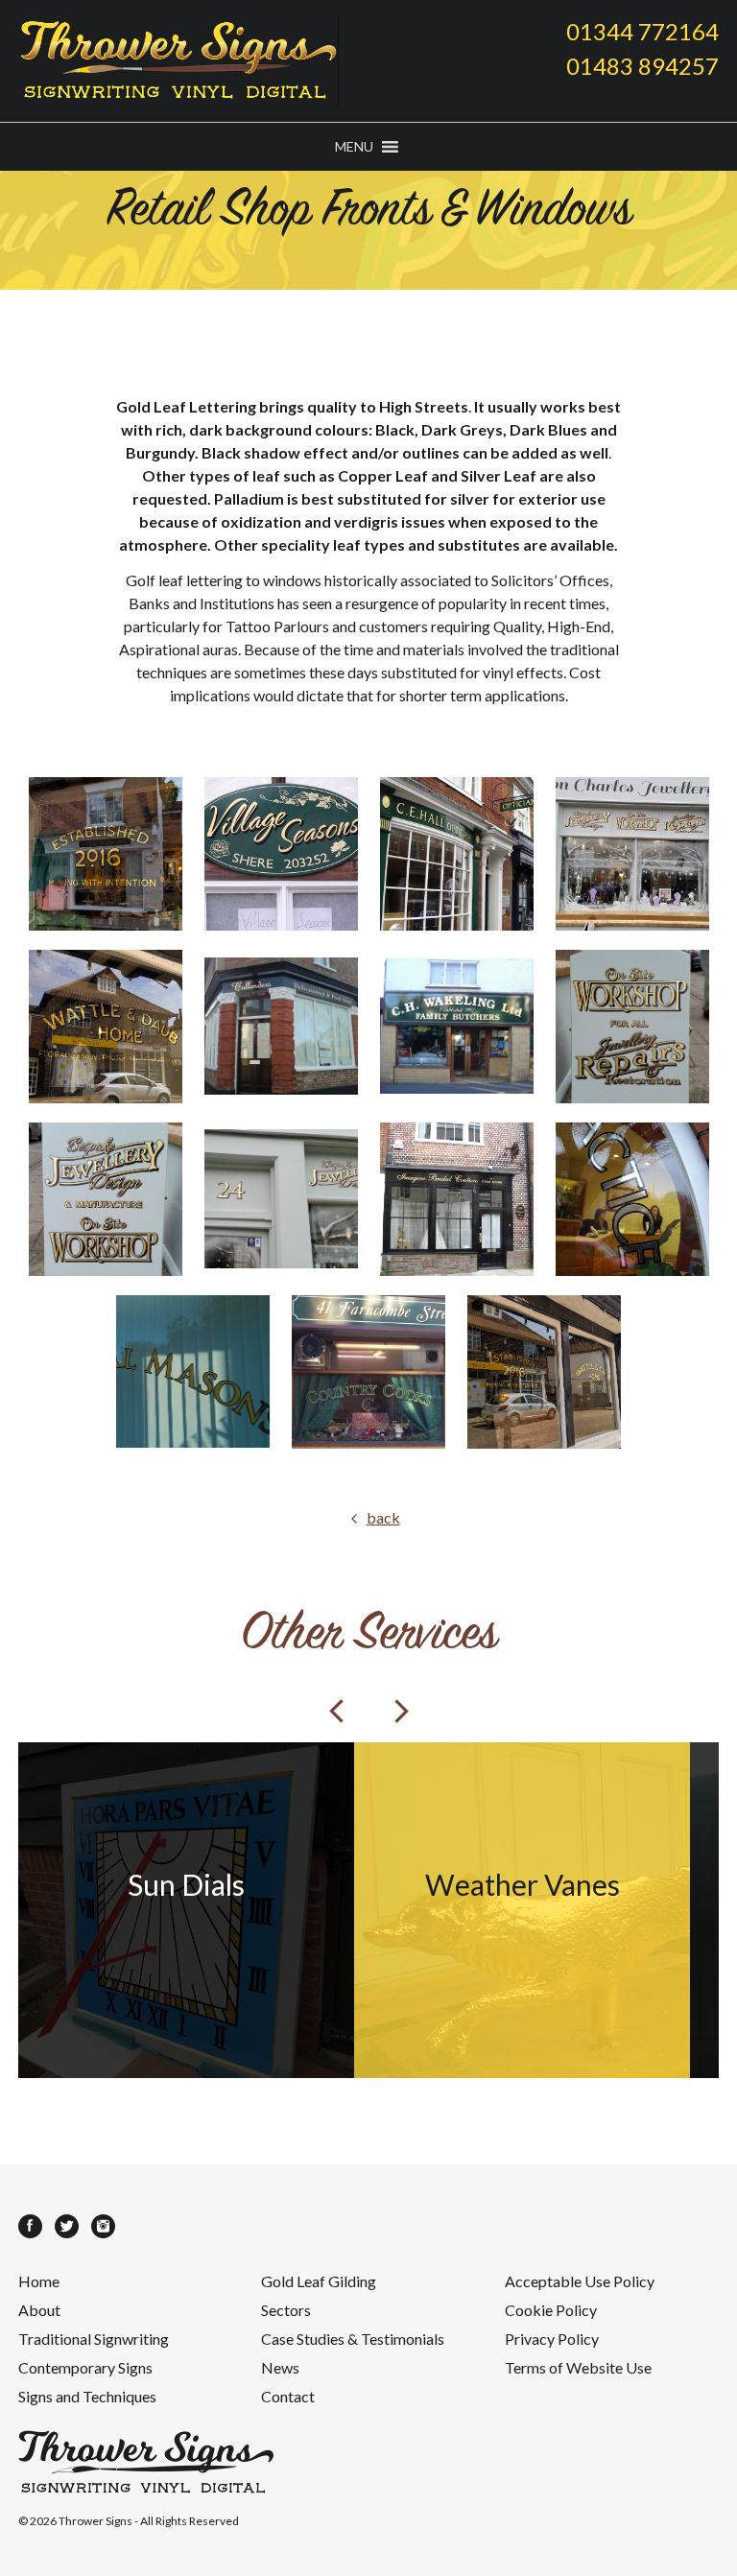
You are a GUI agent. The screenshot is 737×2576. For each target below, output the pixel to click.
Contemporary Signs (85, 2367)
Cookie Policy (551, 2310)
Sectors (286, 2310)
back (383, 1517)
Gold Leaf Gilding (319, 2281)
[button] (354, 147)
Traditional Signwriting (94, 2339)
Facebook (30, 2226)
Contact (288, 2396)
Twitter (67, 2226)
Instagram (103, 2226)
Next (401, 1711)
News (280, 2367)
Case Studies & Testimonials (353, 2339)
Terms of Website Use (578, 2367)
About (39, 2310)
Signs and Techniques (87, 2396)
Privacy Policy (552, 2339)
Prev (336, 1711)
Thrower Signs (95, 2521)
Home (39, 2281)
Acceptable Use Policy (580, 2281)
